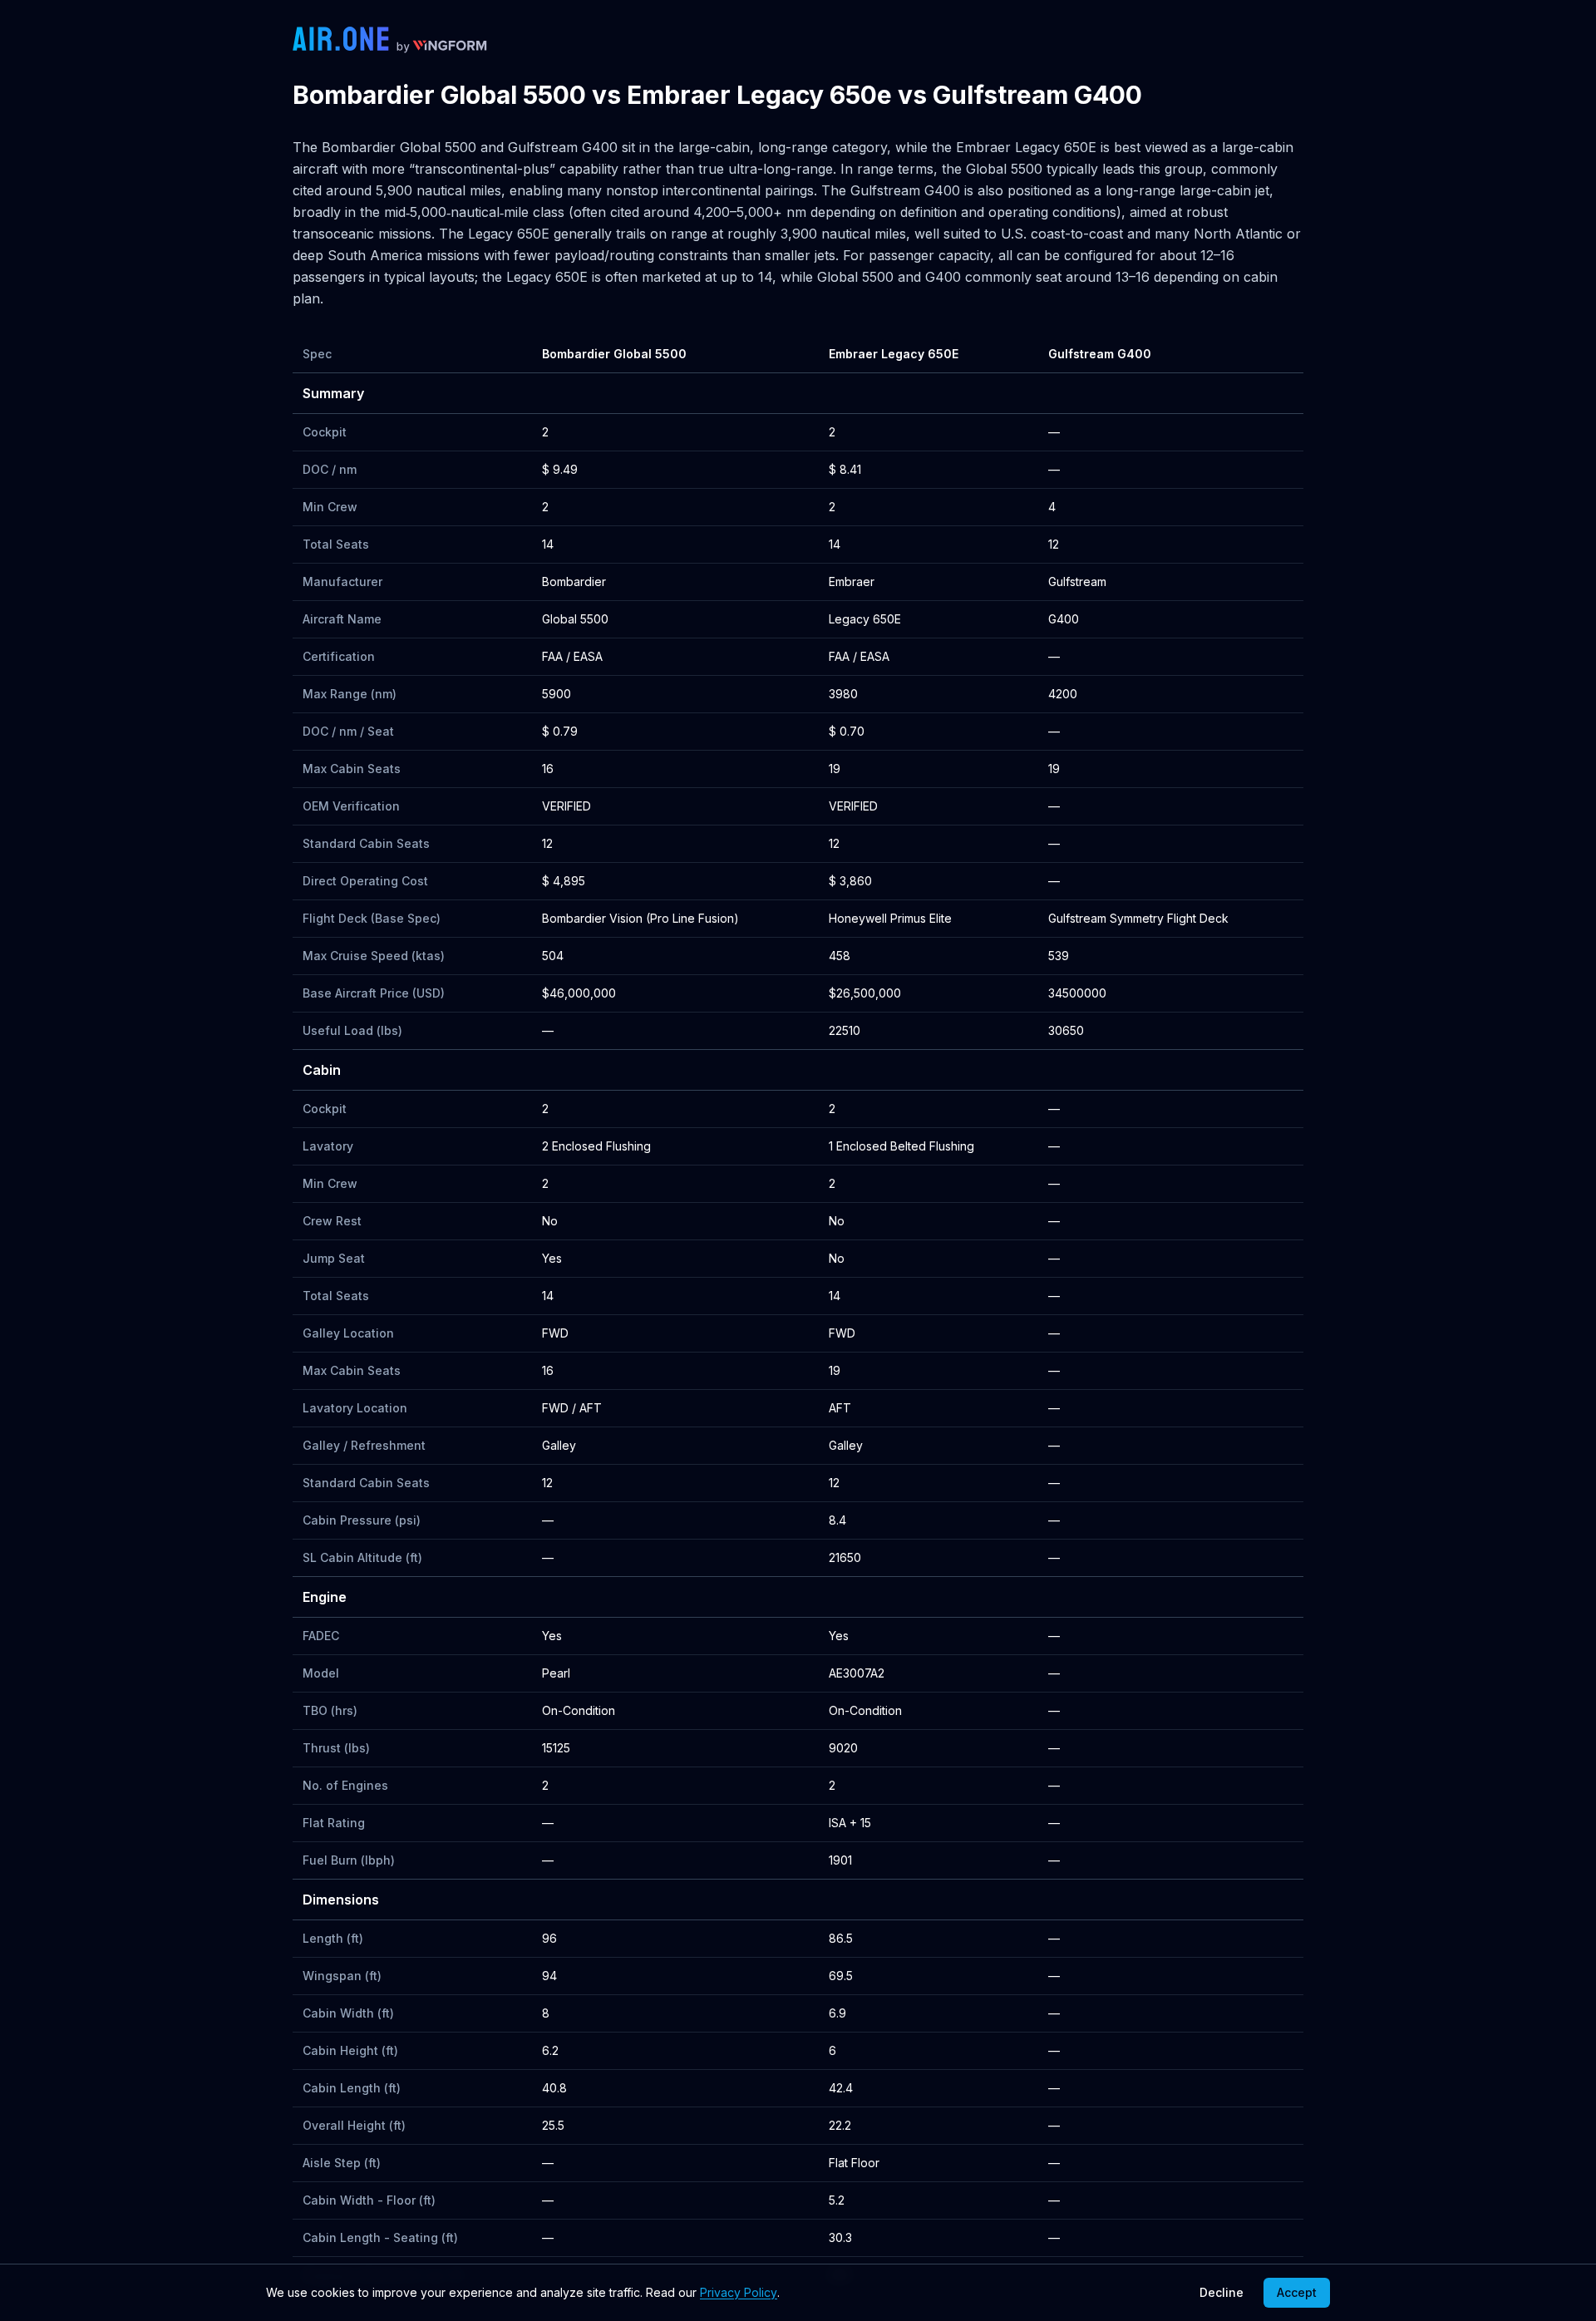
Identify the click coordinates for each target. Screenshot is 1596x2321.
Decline (1222, 2292)
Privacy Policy (739, 2292)
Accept (1297, 2292)
